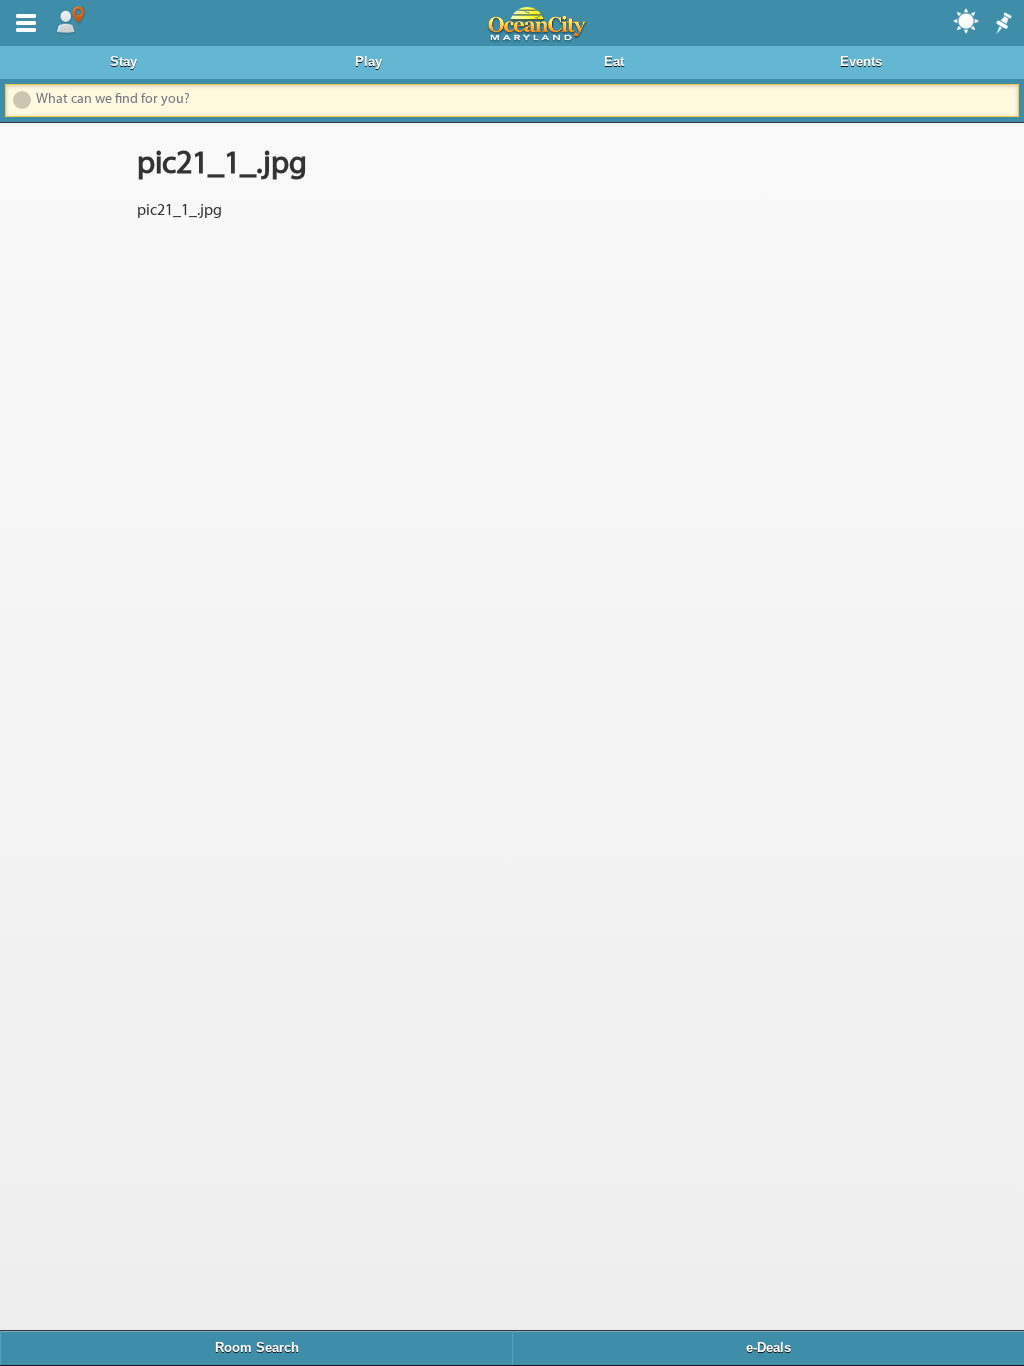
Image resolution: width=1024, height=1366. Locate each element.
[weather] (967, 20)
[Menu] (22, 21)
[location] (70, 21)
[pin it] (1002, 24)
